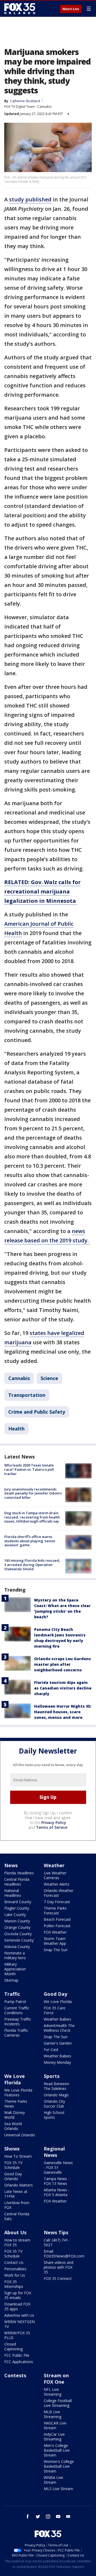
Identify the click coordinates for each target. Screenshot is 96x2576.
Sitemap (11, 1980)
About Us (15, 2232)
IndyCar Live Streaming (54, 2437)
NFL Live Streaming (53, 2392)
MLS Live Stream (58, 2489)
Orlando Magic (56, 2095)
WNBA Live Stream (53, 2480)
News (11, 1865)
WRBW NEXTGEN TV (19, 2324)
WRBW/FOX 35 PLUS (17, 2335)
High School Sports (54, 2115)
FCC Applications (19, 2362)
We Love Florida (58, 2001)
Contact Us (14, 2262)
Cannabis (44, 107)
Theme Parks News (16, 2104)
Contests (15, 2375)
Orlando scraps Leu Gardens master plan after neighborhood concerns (63, 1664)
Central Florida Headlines (17, 1882)
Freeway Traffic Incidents (18, 2022)
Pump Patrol (15, 2001)
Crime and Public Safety (37, 1412)
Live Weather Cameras (55, 1875)
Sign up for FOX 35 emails (18, 2295)
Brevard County (18, 1902)
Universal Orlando (20, 2135)
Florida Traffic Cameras (16, 2033)
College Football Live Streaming (58, 2403)
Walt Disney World (15, 2115)
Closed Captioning (13, 2346)
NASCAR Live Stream (55, 2425)
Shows (12, 2149)
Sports (52, 2076)
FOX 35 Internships (14, 2284)
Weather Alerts (57, 1884)
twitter (38, 2517)
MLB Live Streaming (53, 2414)
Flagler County (17, 1908)
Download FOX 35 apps (17, 2306)
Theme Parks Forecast (55, 1911)
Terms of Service (52, 1827)
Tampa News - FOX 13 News (57, 2181)
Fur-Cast (51, 2050)
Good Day (55, 1994)
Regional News (54, 2152)
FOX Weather (55, 1932)
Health (16, 1429)
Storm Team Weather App (55, 1941)
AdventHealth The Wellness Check (59, 2028)
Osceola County (18, 1934)
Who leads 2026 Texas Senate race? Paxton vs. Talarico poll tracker (29, 1469)
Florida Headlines (19, 1873)
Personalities (15, 2269)
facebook (28, 2517)
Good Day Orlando (13, 2176)
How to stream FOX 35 (17, 2242)
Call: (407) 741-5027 (57, 2242)
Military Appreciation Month (15, 1969)
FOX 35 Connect (58, 2278)
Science (49, 1378)
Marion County (17, 1921)
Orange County (17, 1927)
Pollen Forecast (57, 1926)
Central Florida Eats (17, 2216)
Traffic (12, 1994)
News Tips (56, 2232)
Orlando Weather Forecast (59, 1893)
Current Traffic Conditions (17, 2010)
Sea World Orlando (13, 2126)
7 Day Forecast (57, 1902)
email (68, 2517)
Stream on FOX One (56, 2379)
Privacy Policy (54, 1822)
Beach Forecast (57, 1919)
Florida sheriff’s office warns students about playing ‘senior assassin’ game (30, 1541)
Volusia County (17, 1947)
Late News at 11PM (16, 2194)
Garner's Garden (58, 2043)
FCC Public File (17, 2355)
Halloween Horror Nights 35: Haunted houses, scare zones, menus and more (63, 1712)
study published (30, 199)
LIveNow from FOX (17, 2205)
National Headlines (13, 1893)
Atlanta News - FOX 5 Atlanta (57, 2192)
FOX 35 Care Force (55, 2010)
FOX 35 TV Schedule (13, 2165)
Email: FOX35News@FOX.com (64, 2254)
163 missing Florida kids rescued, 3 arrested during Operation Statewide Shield (32, 1565)
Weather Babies (57, 2019)
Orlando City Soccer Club (54, 2104)
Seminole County (19, 1940)
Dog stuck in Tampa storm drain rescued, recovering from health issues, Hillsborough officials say (32, 1517)
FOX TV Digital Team (19, 107)
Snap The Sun (56, 1950)
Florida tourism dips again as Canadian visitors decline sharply (63, 1688)
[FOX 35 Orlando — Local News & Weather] (20, 9)
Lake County (15, 1915)
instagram (48, 2517)
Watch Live (71, 9)
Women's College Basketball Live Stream (59, 2466)
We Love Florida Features (18, 2092)
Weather (54, 1865)
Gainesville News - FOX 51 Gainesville (58, 2167)
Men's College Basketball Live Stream (57, 2450)
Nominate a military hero (15, 1955)
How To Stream (18, 2156)
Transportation (27, 1395)
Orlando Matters (19, 2185)
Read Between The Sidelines (56, 2086)
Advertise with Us (19, 2315)
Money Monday (57, 2062)
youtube (58, 2517)
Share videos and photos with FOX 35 (59, 2267)
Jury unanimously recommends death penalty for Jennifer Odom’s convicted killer (33, 1493)
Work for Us (15, 2275)
